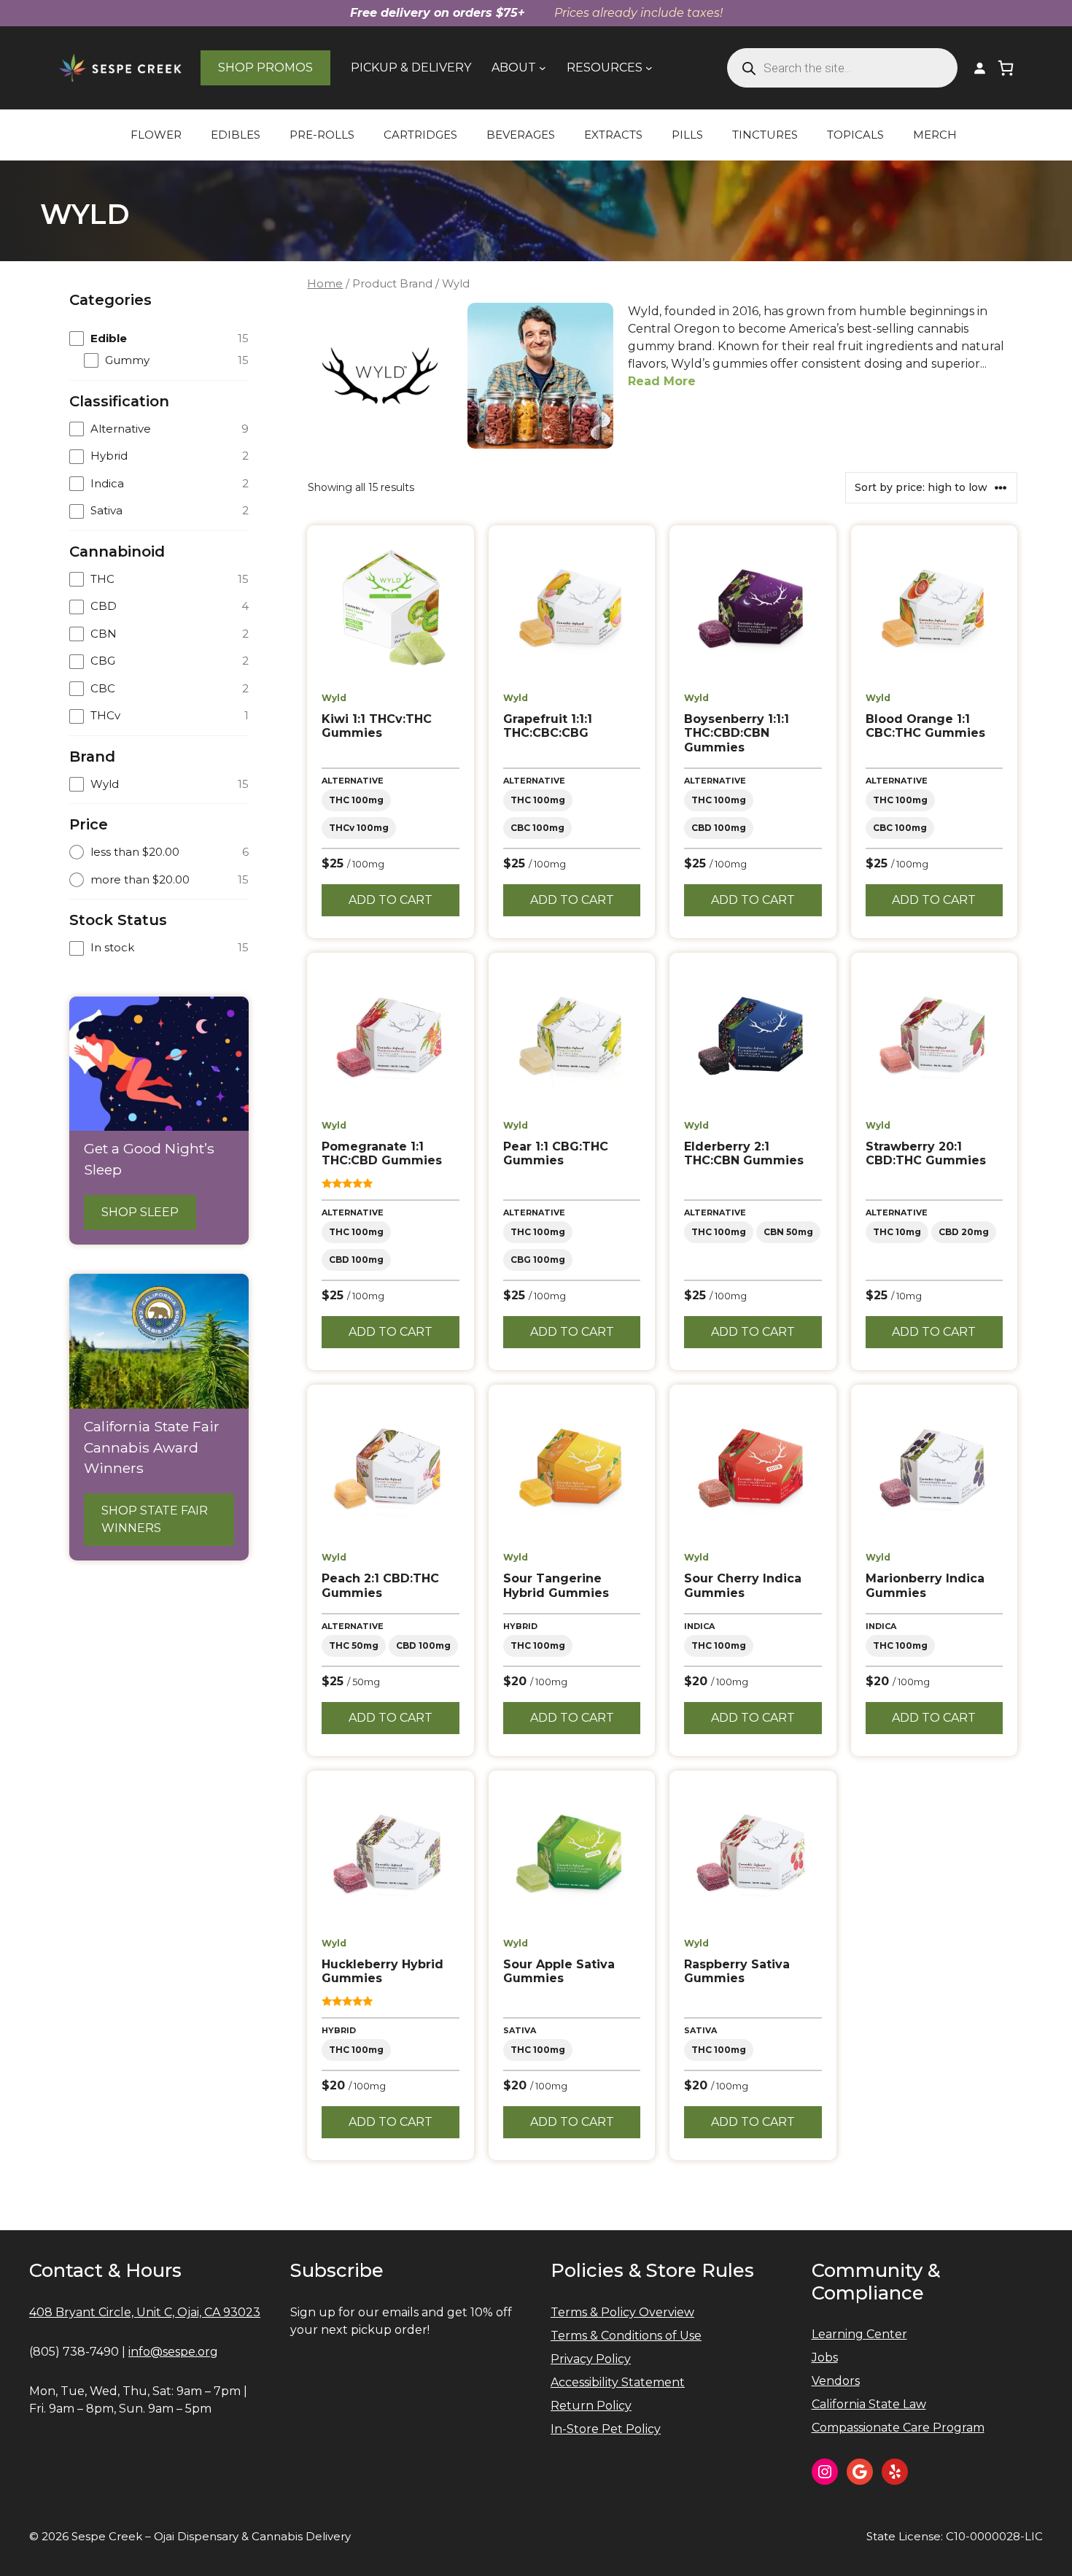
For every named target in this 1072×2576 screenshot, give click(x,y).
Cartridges (420, 135)
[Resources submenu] (649, 68)
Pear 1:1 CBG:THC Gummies (556, 1153)
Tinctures (765, 135)
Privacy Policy (591, 2359)
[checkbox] (159, 339)
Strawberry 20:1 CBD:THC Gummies (926, 1153)
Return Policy (591, 2406)
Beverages (521, 135)
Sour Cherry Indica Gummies (743, 1585)
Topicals (855, 135)
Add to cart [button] (391, 900)
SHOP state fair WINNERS (155, 1519)
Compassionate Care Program (898, 2428)
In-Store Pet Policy (606, 2429)
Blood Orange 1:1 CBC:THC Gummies (925, 726)
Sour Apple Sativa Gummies (559, 1971)
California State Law (869, 2404)
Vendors (836, 2381)
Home (325, 284)
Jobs (825, 2358)
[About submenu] (543, 68)
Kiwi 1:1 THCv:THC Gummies (377, 726)
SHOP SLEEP (140, 1212)
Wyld (334, 698)
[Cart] (1006, 68)
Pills (687, 135)
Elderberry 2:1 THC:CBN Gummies (744, 1153)
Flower (156, 135)
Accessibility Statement (618, 2382)
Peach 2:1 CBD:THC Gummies (380, 1585)
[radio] (159, 852)
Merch (935, 135)
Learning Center (859, 2334)
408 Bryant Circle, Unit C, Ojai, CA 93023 (145, 2312)
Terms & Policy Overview (622, 2312)
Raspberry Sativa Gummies (737, 1971)
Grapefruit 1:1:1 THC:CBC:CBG (548, 726)
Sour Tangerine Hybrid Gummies (556, 1585)
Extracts (613, 135)
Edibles (236, 135)
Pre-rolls (322, 135)
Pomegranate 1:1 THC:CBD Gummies (382, 1153)
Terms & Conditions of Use (626, 2336)
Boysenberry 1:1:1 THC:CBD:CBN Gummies (737, 733)
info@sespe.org (173, 2352)
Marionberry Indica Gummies (925, 1585)
